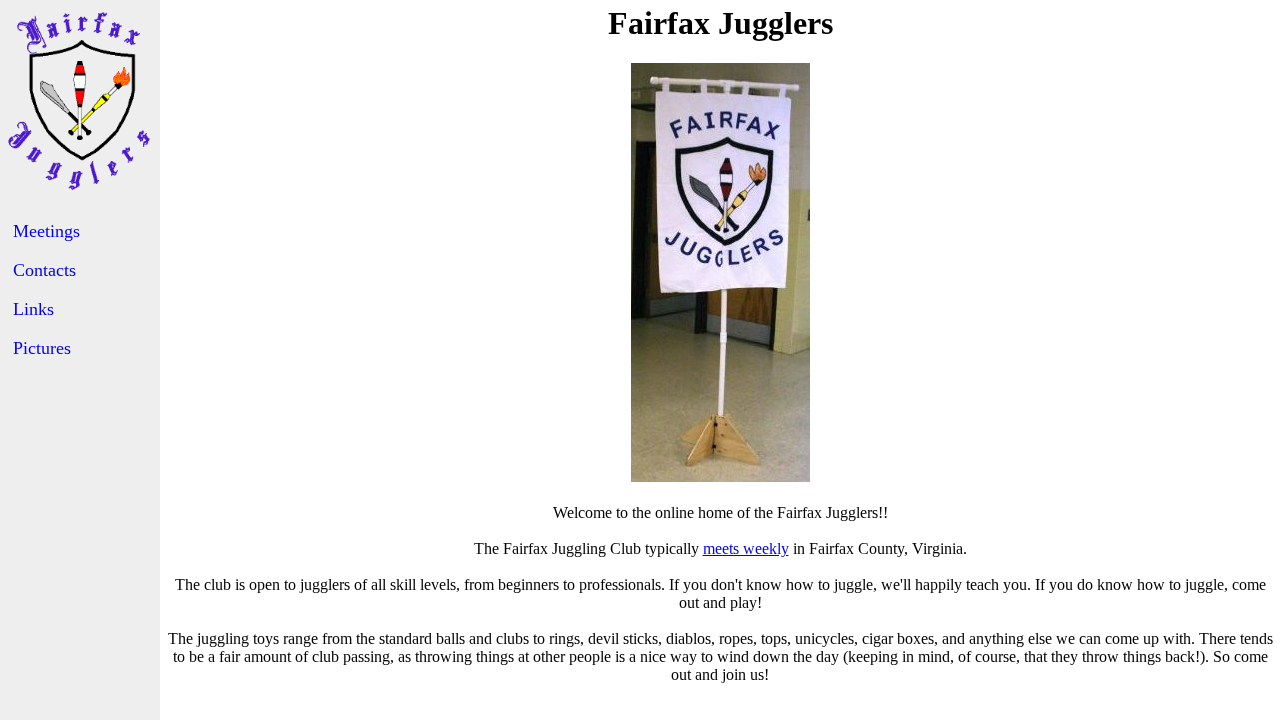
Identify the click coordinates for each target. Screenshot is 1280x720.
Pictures (42, 348)
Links (33, 309)
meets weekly (746, 548)
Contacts (44, 270)
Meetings (46, 231)
